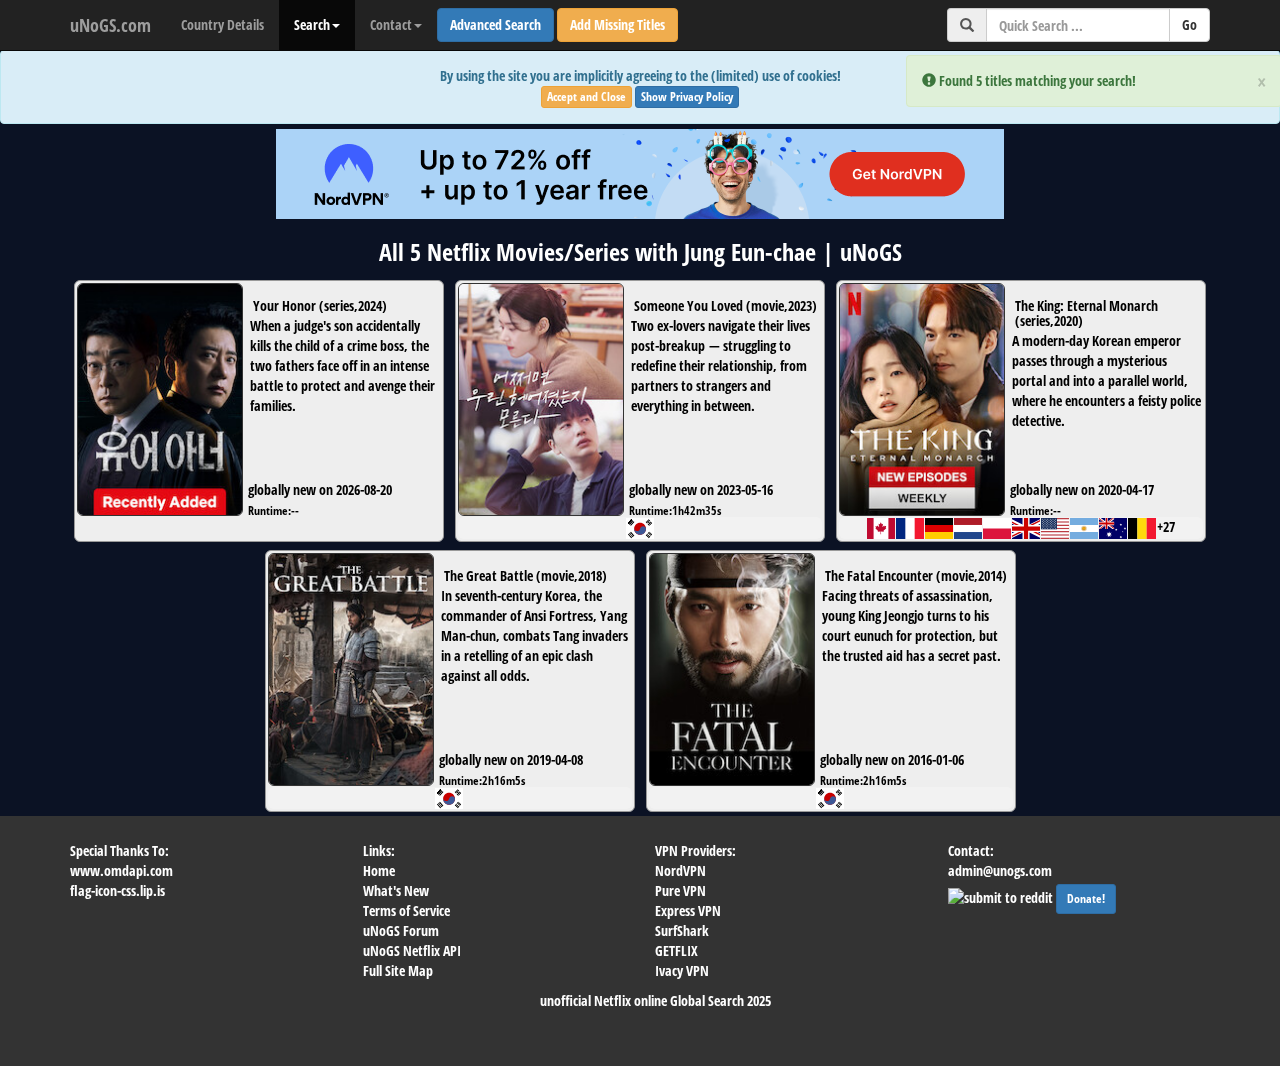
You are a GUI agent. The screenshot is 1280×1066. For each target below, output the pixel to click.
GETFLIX (676, 950)
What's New (396, 890)
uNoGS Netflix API (412, 950)
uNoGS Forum (401, 930)
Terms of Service (406, 910)
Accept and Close (586, 96)
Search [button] (312, 24)
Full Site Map (398, 970)
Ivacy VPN (682, 970)
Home (379, 870)
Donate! (1086, 898)
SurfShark (682, 930)
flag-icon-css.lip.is (117, 890)
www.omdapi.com (121, 870)
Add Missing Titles (617, 24)
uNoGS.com (110, 25)
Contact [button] (391, 24)
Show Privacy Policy (687, 96)
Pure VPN (680, 890)
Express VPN (688, 910)
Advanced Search (495, 24)
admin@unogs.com (1000, 870)
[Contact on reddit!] (1002, 895)
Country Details (222, 24)
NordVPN (680, 870)
